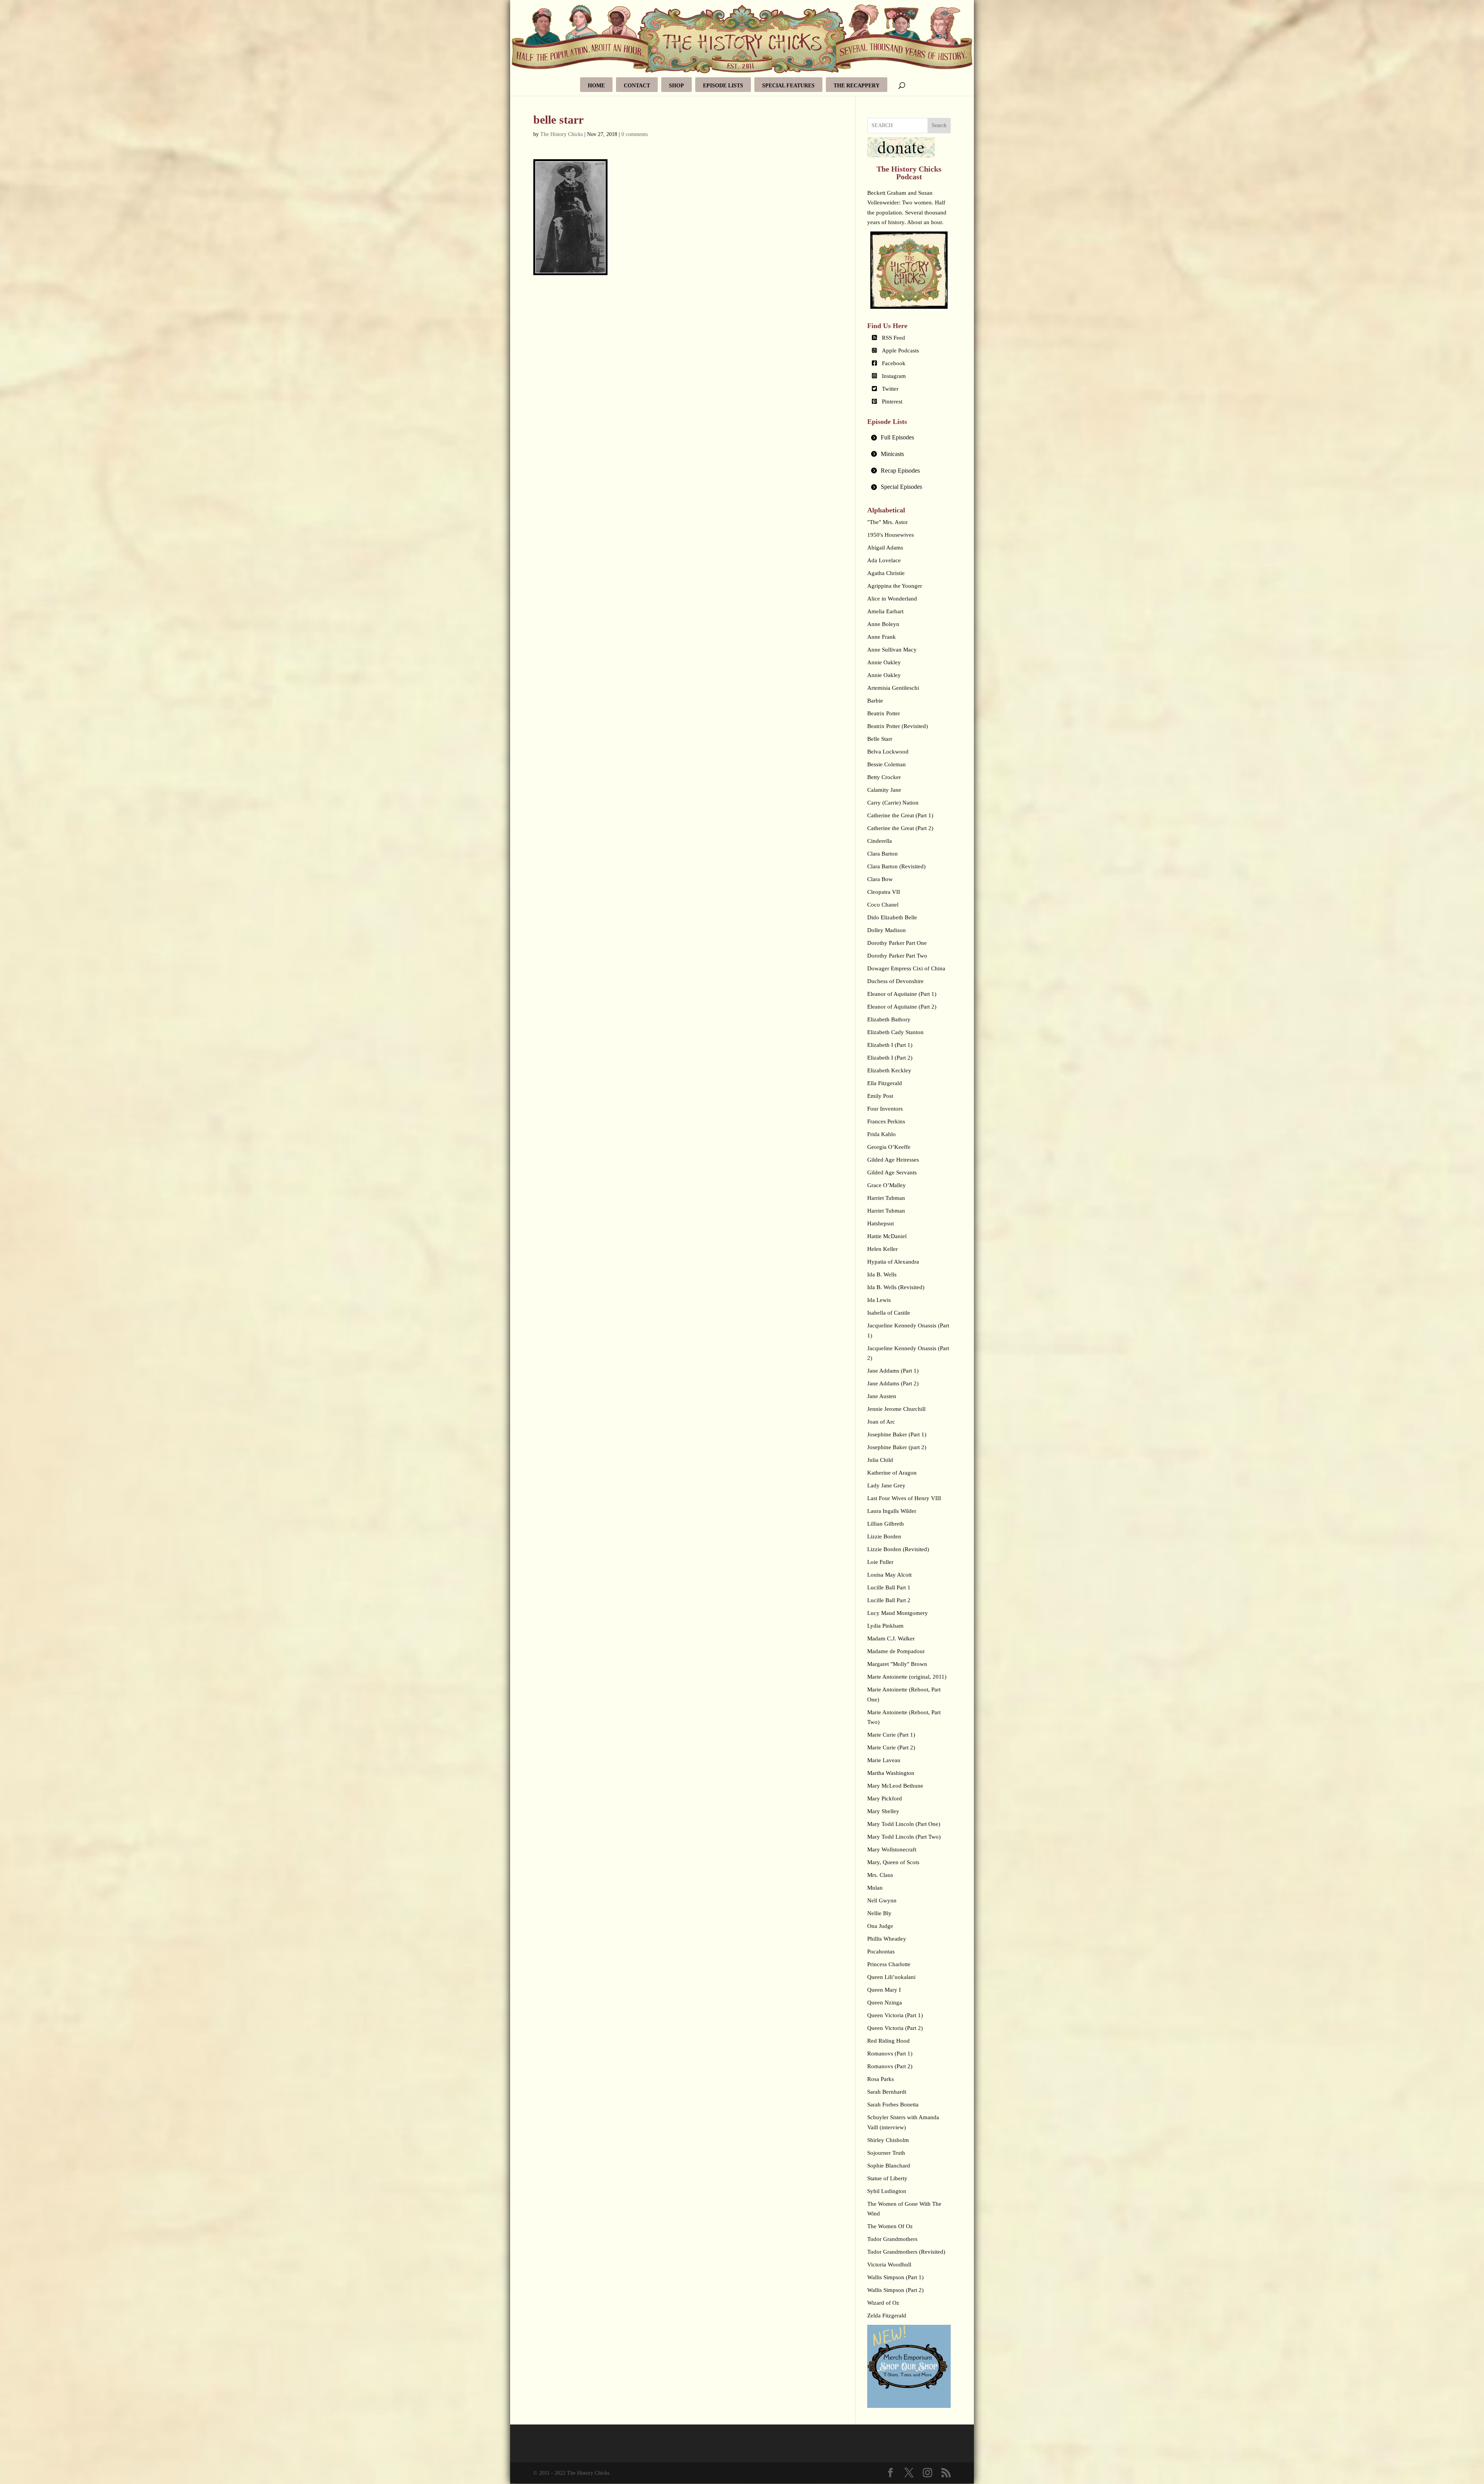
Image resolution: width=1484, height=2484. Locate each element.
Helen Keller (882, 1249)
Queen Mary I (884, 1990)
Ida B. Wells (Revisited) (896, 1287)
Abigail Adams (885, 548)
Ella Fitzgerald (885, 1083)
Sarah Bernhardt (887, 2092)
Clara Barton (882, 854)
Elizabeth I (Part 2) (890, 1058)
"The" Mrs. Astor (888, 522)
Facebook (894, 363)
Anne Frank (882, 637)
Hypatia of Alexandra (893, 1262)
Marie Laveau (884, 1760)
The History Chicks (562, 134)
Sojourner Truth (886, 2153)
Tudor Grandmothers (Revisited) (906, 2252)
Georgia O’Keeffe (889, 1147)
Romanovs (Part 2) (890, 2066)
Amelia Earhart (885, 611)
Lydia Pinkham (885, 1626)
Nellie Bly (879, 1913)
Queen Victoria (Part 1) (895, 2015)
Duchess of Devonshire (895, 981)
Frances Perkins (886, 1121)
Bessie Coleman (887, 764)
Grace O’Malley (887, 1185)
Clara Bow (880, 879)
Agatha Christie (886, 573)
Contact (637, 86)
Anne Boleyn (883, 624)
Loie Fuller (880, 1562)
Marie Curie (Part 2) (891, 1747)
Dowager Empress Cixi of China (906, 968)
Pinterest (892, 402)
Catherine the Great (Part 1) (900, 815)
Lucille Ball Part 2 (889, 1600)
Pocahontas (881, 1951)
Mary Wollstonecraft (892, 1849)
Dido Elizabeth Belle (892, 917)
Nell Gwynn (882, 1900)
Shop (676, 86)
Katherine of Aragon (892, 1473)
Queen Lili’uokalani (891, 1977)
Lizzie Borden (884, 1536)
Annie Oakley (884, 662)
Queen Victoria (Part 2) (895, 2028)
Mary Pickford (885, 1798)
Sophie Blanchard (889, 2166)
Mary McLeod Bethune (895, 1786)
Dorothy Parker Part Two (897, 956)
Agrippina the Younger (895, 586)
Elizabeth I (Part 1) (890, 1045)
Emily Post (880, 1096)
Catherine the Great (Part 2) (900, 828)
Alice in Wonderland (892, 599)
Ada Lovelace (884, 560)
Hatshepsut (881, 1223)
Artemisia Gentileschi (893, 688)
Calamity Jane (884, 790)
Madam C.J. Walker (891, 1638)
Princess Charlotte (889, 1964)
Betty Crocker (884, 777)
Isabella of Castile (889, 1313)
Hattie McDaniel (887, 1236)
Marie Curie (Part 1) (891, 1735)
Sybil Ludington (887, 2191)
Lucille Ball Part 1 (889, 1587)
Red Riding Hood (888, 2041)
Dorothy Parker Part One (897, 943)
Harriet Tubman (886, 1198)
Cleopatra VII (884, 892)
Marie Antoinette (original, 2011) (907, 1677)
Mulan (875, 1888)
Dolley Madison (887, 930)
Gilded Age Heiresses (893, 1160)
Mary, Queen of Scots (893, 1862)
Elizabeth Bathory (889, 1019)
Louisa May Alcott (889, 1575)
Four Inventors (885, 1109)
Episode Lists (723, 86)
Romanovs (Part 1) (890, 2054)
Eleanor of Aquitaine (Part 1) (902, 994)
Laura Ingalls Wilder (892, 1511)
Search (939, 125)
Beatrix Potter (884, 713)
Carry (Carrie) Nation (893, 803)
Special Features (788, 86)
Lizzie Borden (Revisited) (898, 1549)
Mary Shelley (883, 1811)
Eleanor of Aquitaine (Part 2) (902, 1007)
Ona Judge (880, 1926)
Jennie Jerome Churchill (896, 1409)
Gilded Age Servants (892, 1172)
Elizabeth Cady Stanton (895, 1032)
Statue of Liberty (887, 2178)
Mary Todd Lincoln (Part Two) (904, 1837)
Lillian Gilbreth (886, 1524)
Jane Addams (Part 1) (893, 1371)
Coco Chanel (883, 905)
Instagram (894, 376)
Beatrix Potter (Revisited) (898, 726)
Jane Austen (882, 1396)
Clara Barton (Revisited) (896, 866)
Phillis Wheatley (887, 1939)
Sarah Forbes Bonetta (893, 2105)
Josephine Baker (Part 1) (897, 1434)
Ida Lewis (879, 1300)
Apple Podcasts (900, 350)
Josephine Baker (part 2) (897, 1447)
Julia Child (880, 1460)
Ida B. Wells (882, 1274)
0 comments (635, 134)
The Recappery (857, 86)
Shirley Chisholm (888, 2140)
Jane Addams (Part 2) (893, 1383)
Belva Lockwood (888, 752)
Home (596, 86)
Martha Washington (891, 1773)
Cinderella (880, 841)
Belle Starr (880, 739)
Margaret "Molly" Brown (897, 1664)
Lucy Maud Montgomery (898, 1613)
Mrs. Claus (880, 1875)
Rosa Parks (881, 2079)
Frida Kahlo (882, 1134)
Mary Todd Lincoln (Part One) (904, 1824)
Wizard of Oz (883, 2303)
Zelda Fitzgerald (887, 2316)
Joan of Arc (881, 1422)
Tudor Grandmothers (892, 2239)
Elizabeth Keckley (889, 1070)
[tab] (909, 438)
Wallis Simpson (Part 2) (895, 2290)
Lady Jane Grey (886, 1485)
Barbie (875, 701)
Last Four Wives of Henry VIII (904, 1498)
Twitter (890, 389)
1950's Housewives (891, 535)
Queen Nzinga (885, 2003)
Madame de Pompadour (896, 1651)
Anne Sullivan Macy (892, 650)
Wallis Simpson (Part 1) (895, 2277)
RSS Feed (893, 338)
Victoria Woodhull (889, 2265)
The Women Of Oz (890, 2226)
